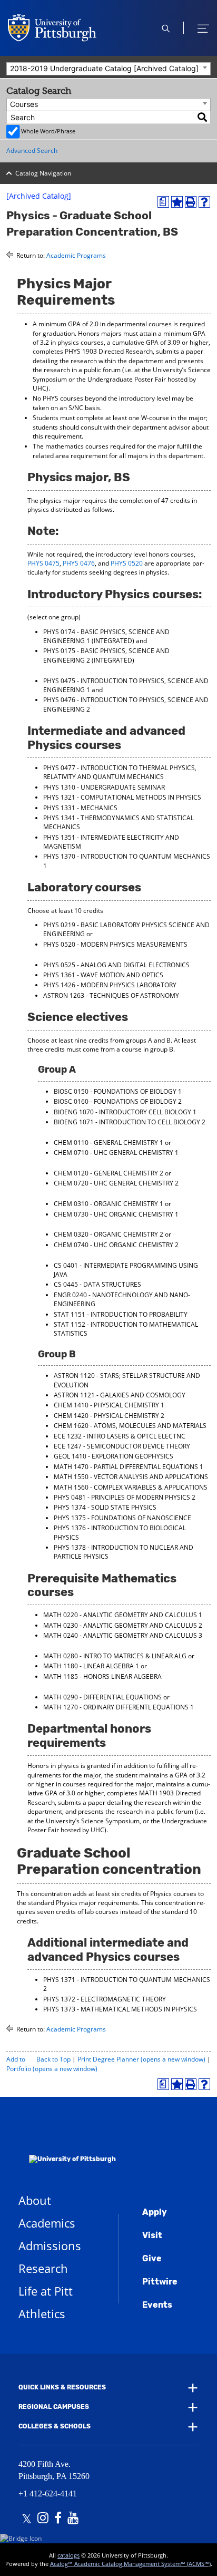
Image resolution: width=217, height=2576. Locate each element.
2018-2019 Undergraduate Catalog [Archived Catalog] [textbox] (104, 68)
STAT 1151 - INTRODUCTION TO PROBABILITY (121, 1314)
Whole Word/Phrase (48, 131)
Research (43, 2268)
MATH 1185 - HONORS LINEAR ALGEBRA (102, 1676)
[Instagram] (43, 2519)
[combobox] (108, 69)
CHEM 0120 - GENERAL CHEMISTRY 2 (108, 1173)
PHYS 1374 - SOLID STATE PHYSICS (105, 1507)
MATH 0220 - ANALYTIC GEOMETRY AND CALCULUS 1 (123, 1615)
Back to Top (53, 2059)
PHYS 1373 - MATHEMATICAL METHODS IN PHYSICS (120, 2009)
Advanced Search (32, 150)
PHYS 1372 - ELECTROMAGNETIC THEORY (105, 1999)
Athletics (42, 2313)
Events (157, 2305)
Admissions (50, 2246)
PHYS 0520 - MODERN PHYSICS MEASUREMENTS (115, 944)
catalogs (68, 2555)
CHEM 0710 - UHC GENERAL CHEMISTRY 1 (116, 1153)
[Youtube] (73, 2519)
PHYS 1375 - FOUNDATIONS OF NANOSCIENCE (122, 1518)
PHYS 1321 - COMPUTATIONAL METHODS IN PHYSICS (122, 797)
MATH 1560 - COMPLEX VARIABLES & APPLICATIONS (131, 1487)
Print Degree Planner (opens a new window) (141, 2059)
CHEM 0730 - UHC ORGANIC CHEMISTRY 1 (116, 1214)
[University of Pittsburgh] (67, 2145)
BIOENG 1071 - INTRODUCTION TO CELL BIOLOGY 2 (130, 1122)
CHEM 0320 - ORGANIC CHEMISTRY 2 (108, 1234)
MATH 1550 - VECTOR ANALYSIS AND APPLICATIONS (131, 1477)
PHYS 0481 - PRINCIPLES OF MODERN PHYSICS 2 (125, 1497)
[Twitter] (27, 2519)
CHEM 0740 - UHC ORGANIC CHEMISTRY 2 (116, 1245)
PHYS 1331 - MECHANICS (80, 808)
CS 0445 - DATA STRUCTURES (97, 1284)
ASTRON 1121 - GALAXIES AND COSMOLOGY (120, 1395)
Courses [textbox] (24, 104)
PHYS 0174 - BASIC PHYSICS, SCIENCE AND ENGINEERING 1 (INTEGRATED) (106, 636)
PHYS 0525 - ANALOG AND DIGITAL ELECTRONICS (116, 965)
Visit (152, 2235)
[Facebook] (58, 2519)
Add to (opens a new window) (52, 2064)
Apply (155, 2212)
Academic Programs (76, 255)
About (35, 2200)
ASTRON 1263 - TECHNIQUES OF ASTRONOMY (111, 995)
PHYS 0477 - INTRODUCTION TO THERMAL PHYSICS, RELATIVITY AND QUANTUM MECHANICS (120, 772)
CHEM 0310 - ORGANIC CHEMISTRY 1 (108, 1204)
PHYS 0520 (127, 563)
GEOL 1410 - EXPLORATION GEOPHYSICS (114, 1456)
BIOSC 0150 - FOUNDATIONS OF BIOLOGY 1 (118, 1091)
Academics (47, 2223)
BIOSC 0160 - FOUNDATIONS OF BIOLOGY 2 (118, 1101)
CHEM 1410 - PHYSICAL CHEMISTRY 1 (109, 1405)
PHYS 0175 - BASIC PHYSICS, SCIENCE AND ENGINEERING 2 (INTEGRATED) (106, 655)
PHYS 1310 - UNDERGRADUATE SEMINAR (104, 787)
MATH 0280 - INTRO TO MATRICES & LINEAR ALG (115, 1656)
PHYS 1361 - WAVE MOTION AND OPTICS (103, 975)
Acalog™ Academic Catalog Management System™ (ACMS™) (130, 2564)
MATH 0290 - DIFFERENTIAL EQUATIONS (102, 1697)
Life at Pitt (46, 2291)
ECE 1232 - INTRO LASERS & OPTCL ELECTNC (120, 1436)
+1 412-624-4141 (48, 2494)
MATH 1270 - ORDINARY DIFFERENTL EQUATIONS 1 (119, 1707)
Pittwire (160, 2282)
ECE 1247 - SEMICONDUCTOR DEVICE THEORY (122, 1446)
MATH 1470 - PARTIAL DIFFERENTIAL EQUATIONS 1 (129, 1467)
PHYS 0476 (79, 563)
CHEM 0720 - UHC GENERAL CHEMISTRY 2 (116, 1183)
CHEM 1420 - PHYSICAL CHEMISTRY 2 (109, 1416)
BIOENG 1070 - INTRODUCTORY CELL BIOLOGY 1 (125, 1112)
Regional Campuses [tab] (54, 2407)
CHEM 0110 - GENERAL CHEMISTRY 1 (108, 1143)
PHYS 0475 (43, 563)
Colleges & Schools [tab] (55, 2427)
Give (152, 2258)
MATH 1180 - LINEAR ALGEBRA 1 (91, 1666)
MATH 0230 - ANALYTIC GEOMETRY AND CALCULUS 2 (123, 1625)
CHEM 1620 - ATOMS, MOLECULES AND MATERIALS (130, 1426)
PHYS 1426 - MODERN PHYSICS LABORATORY (110, 985)
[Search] (203, 117)
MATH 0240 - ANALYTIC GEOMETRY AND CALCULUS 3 (123, 1635)
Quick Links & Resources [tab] (62, 2387)
